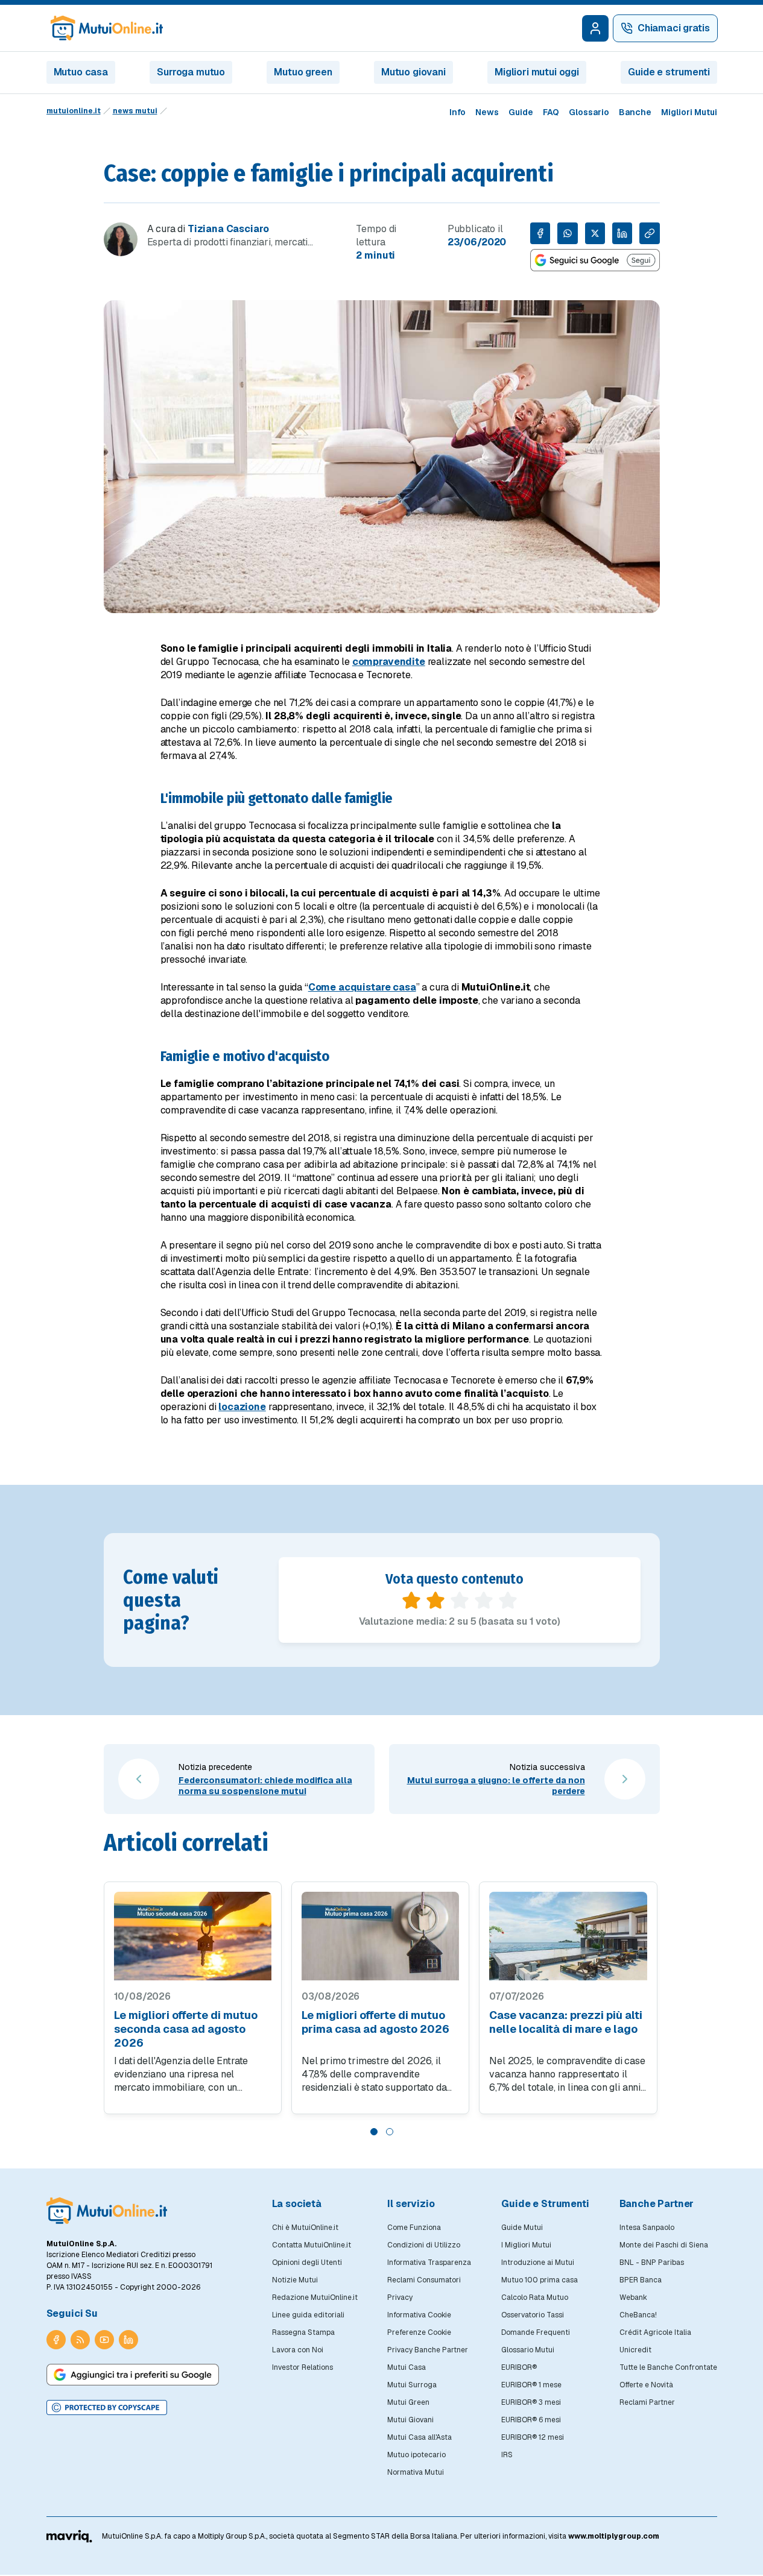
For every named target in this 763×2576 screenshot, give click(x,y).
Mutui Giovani (410, 2420)
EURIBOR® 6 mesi (531, 2420)
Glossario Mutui (528, 2350)
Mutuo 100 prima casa (540, 2280)
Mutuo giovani (413, 72)
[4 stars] (484, 1601)
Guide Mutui (522, 2228)
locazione (242, 1407)
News (487, 112)
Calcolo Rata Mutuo (535, 2297)
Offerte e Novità (646, 2385)
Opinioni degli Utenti (307, 2263)
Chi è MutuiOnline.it (305, 2228)
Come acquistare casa (362, 987)
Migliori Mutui (689, 112)
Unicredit (635, 2350)
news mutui (135, 111)
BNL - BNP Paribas (652, 2263)
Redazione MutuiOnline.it (315, 2297)
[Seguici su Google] (595, 260)
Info (457, 112)
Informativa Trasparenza (429, 2263)
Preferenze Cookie (419, 2332)
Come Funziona (414, 2228)
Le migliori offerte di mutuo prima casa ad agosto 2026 (375, 2022)
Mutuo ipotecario (416, 2455)
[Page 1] (374, 2132)
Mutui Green (408, 2402)
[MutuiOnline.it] (107, 2211)
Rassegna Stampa (303, 2332)
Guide (521, 112)
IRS (507, 2455)
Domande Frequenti (536, 2332)
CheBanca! (638, 2315)
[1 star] (411, 1601)
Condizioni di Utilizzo (424, 2245)
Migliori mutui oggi (537, 72)
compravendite (389, 662)
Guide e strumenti (669, 72)
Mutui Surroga (412, 2385)
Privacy (400, 2297)
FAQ (551, 112)
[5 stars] (508, 1601)
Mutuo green (303, 72)
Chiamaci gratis (674, 28)
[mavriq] (70, 2536)
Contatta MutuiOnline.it (312, 2245)
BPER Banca (641, 2280)
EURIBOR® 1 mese (531, 2385)
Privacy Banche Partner (428, 2350)
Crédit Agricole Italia (655, 2332)
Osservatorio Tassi (533, 2315)
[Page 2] (390, 2132)
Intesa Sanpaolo (647, 2228)
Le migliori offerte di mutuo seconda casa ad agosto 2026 (186, 2029)
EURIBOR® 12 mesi (533, 2437)
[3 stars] (460, 1601)
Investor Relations (302, 2367)
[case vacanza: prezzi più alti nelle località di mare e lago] (568, 1936)
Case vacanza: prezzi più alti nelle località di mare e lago (566, 2022)
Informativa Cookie (419, 2315)
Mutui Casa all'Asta (419, 2437)
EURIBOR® (519, 2367)
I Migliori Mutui (526, 2245)
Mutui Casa (407, 2367)
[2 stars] (435, 1601)
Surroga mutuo (191, 72)
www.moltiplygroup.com (614, 2536)
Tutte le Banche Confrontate (668, 2367)
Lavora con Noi (298, 2350)
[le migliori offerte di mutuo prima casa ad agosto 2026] (380, 1936)
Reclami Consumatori (424, 2280)
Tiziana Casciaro (228, 229)
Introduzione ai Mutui (538, 2263)
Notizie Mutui (295, 2280)
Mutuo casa (81, 72)
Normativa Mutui (416, 2472)
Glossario (589, 112)
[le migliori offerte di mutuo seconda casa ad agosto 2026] (193, 1936)
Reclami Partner (647, 2402)
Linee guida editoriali (308, 2315)
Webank (633, 2297)
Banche (635, 112)
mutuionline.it (74, 111)
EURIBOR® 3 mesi (531, 2402)
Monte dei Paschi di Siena (664, 2245)
